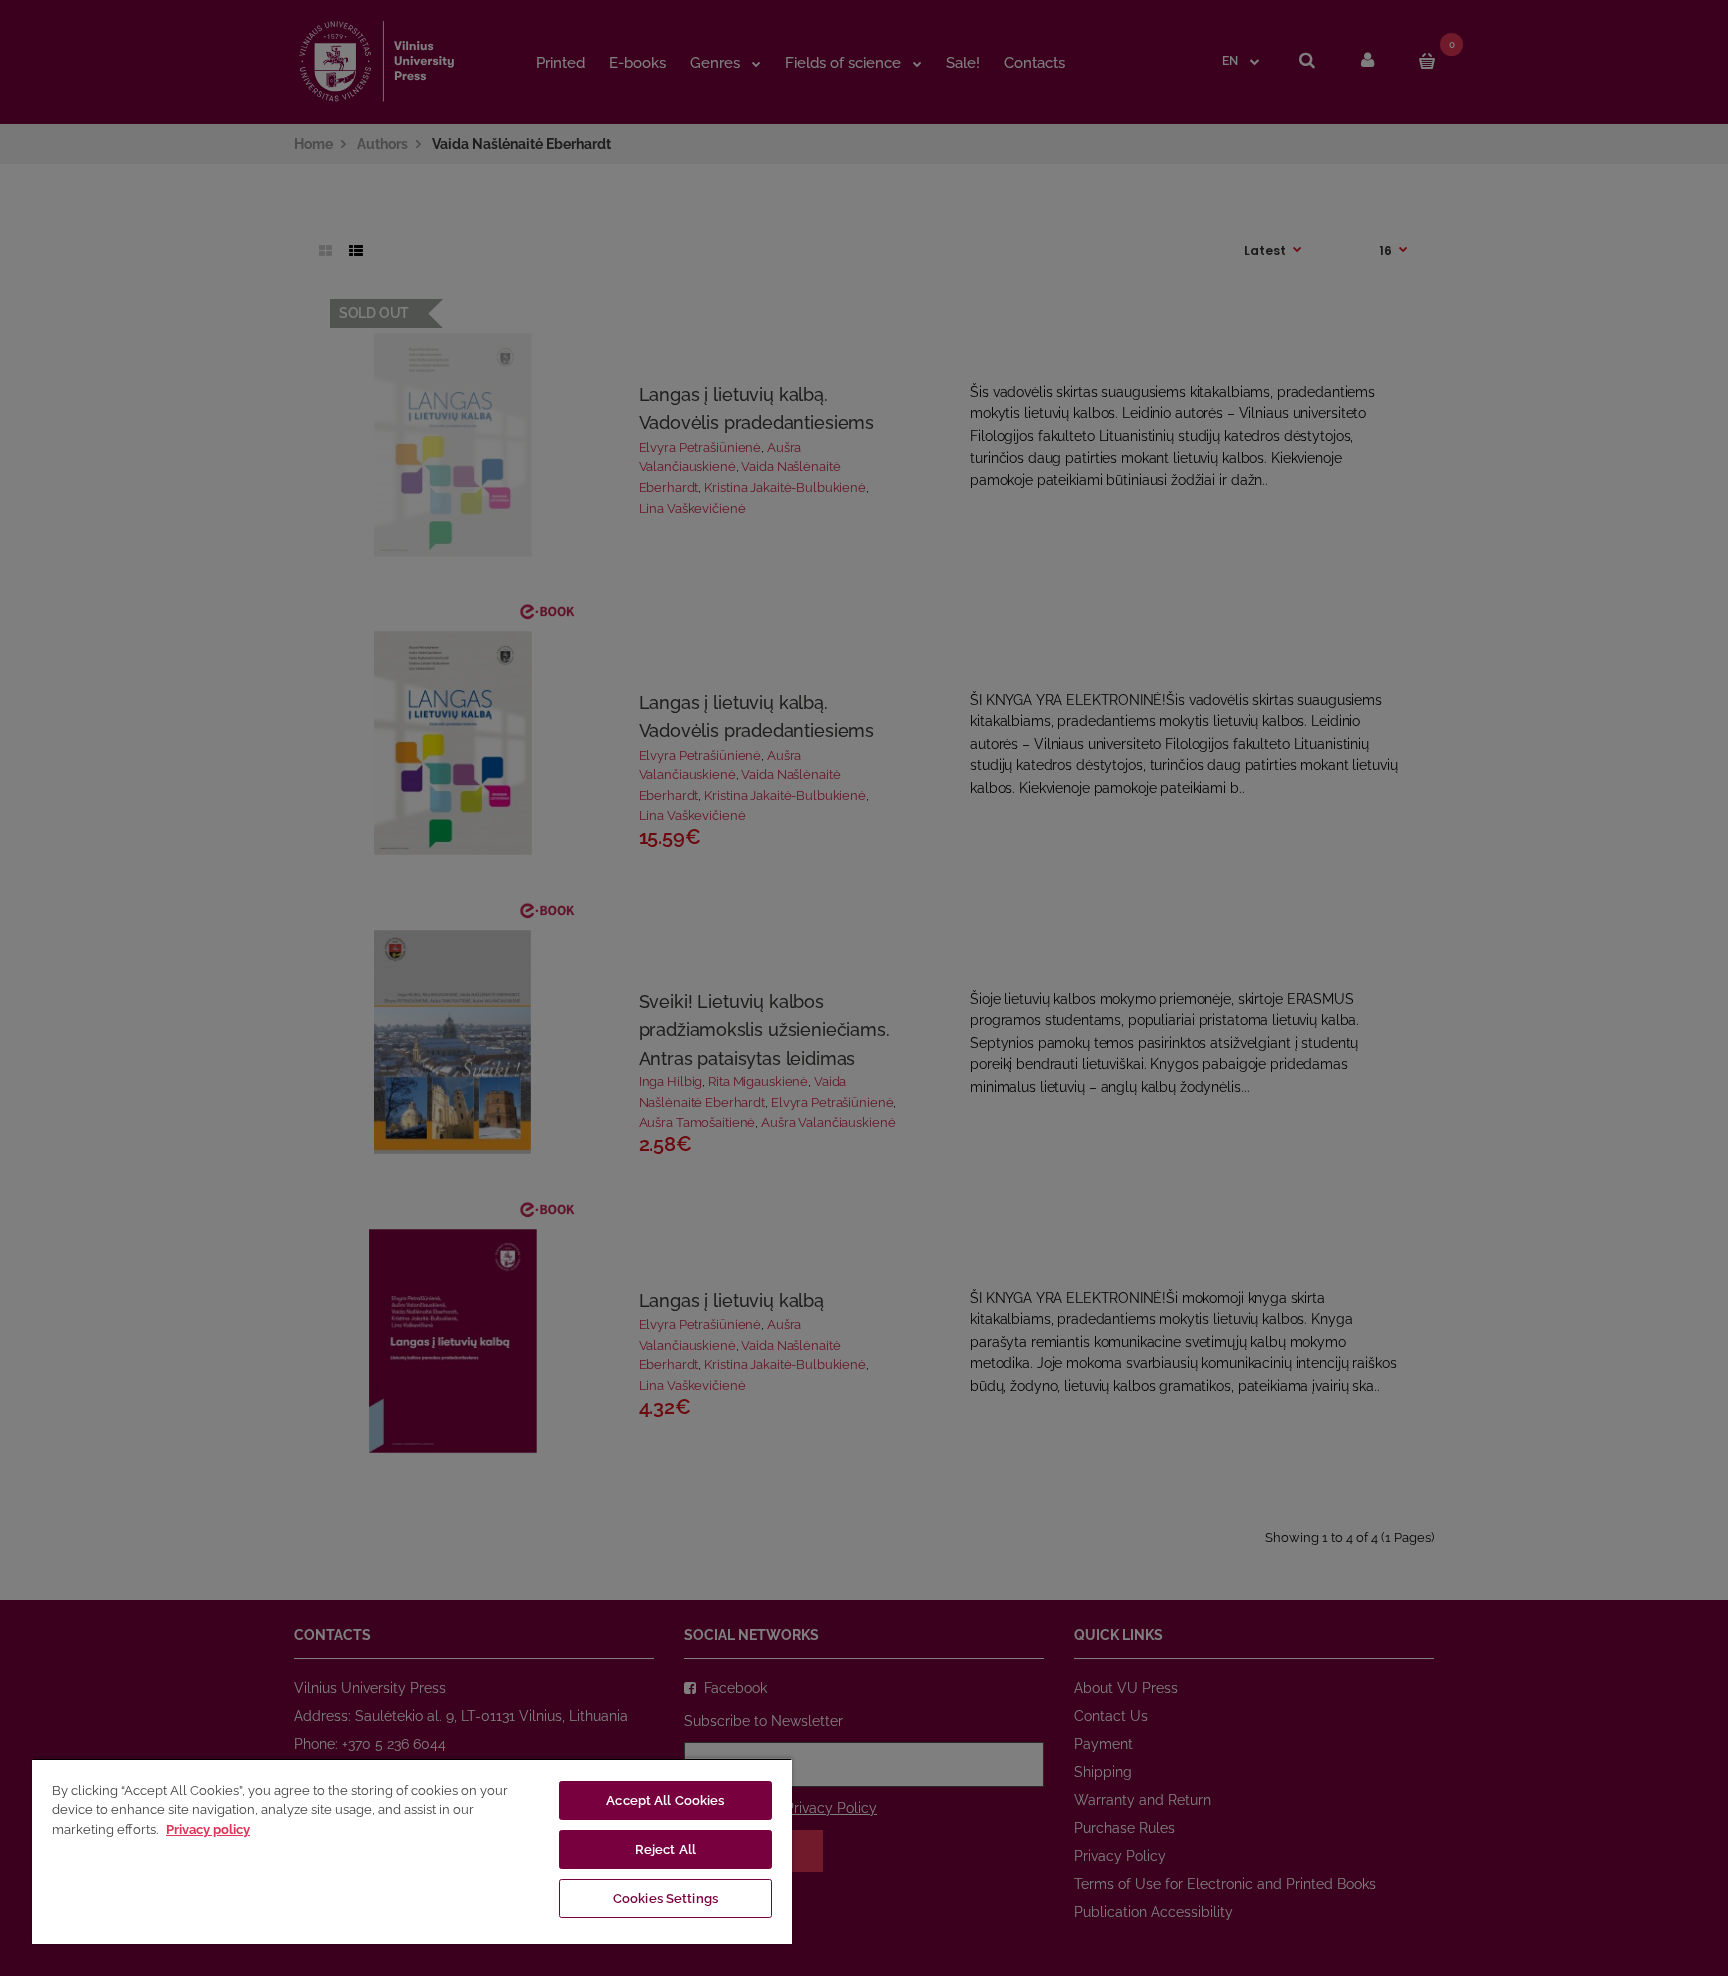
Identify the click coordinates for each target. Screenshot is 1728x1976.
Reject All (665, 1849)
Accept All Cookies (665, 1800)
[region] (412, 1851)
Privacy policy (208, 1829)
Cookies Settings (665, 1898)
